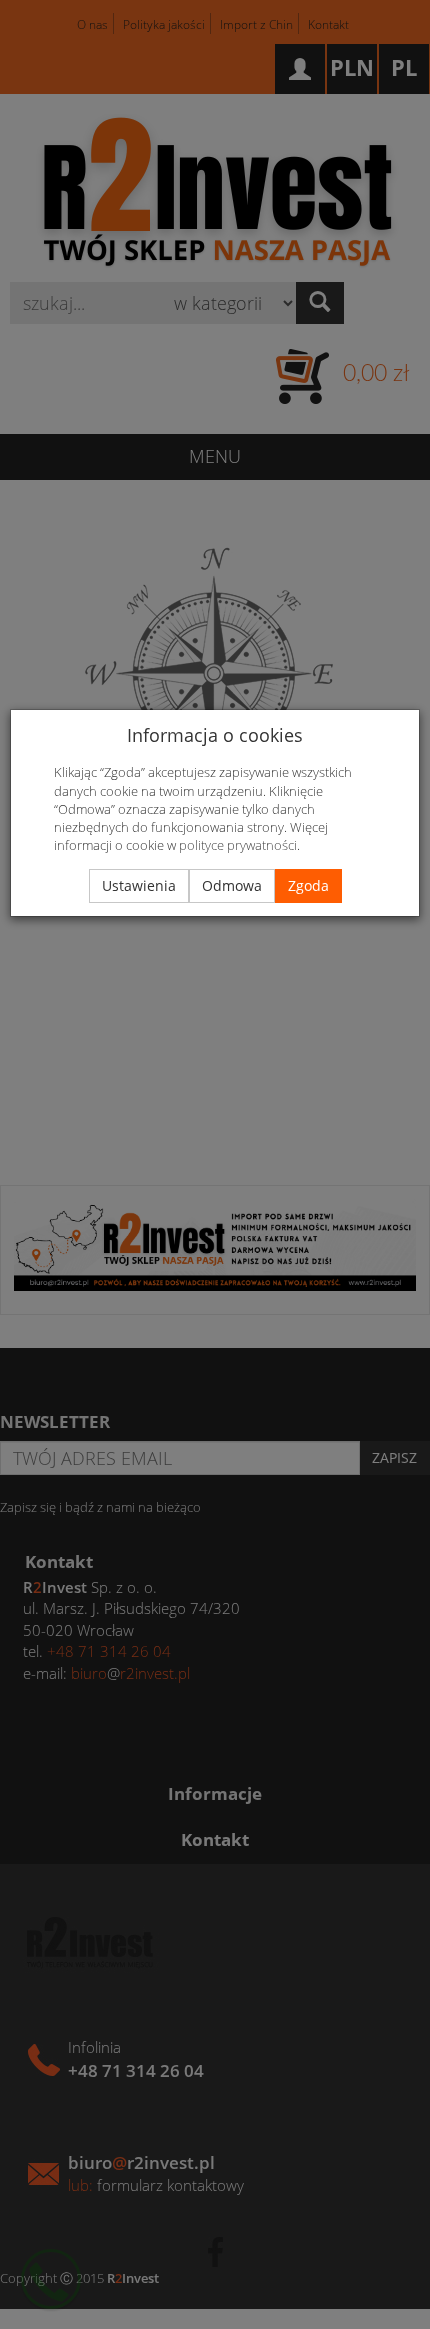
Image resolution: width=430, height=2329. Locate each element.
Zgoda (308, 885)
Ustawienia (139, 885)
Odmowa (232, 885)
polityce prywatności (238, 845)
